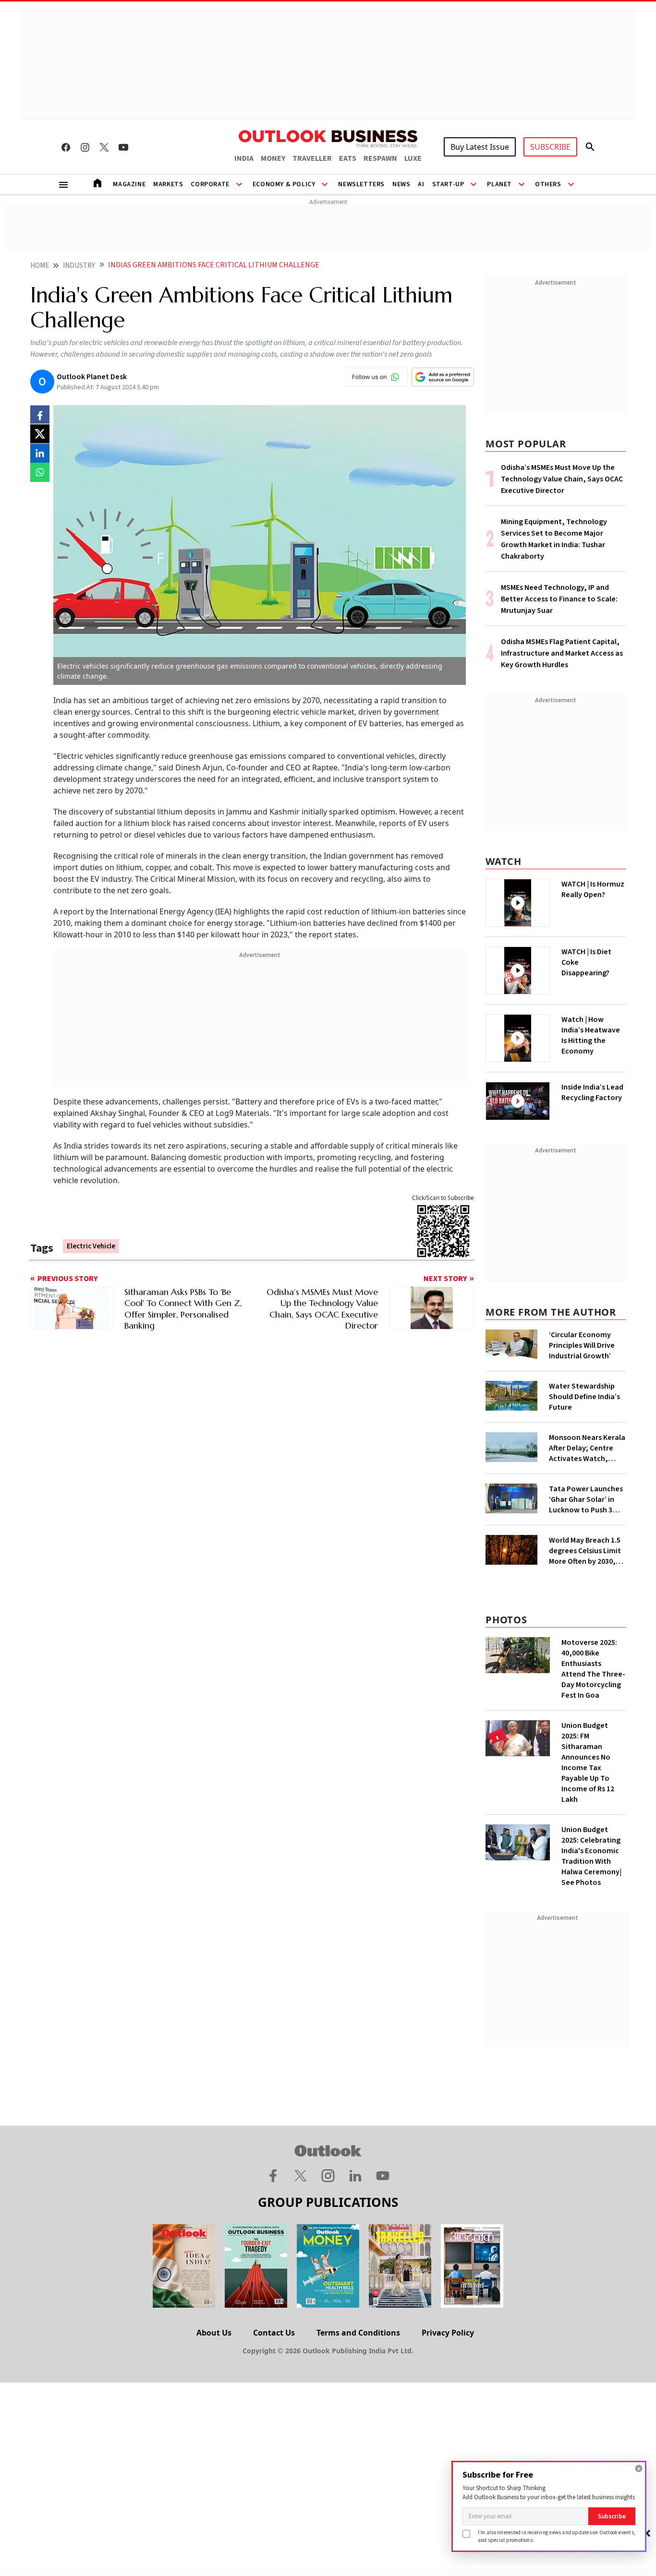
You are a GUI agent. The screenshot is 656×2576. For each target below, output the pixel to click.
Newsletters (361, 184)
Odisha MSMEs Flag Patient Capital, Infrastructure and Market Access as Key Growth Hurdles (562, 653)
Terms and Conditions (358, 2333)
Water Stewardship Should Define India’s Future (584, 1397)
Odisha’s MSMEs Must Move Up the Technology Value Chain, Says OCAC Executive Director (562, 479)
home (40, 266)
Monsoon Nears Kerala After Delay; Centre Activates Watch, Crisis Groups (587, 1448)
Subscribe (612, 2516)
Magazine (129, 184)
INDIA (244, 158)
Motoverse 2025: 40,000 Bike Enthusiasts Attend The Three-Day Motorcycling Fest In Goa (593, 1669)
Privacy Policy (448, 2333)
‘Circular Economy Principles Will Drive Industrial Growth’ (582, 1345)
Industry (79, 266)
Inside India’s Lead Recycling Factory (592, 1092)
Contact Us (274, 2333)
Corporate (210, 184)
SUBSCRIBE (550, 147)
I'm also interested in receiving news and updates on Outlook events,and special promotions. (557, 2536)
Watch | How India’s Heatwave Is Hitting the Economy (591, 1035)
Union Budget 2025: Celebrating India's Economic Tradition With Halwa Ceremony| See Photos (591, 1856)
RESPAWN (380, 158)
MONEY (273, 158)
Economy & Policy (284, 184)
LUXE (413, 158)
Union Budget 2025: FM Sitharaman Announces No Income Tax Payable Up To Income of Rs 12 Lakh (588, 1762)
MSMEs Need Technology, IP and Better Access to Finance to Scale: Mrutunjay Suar (559, 599)
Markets (168, 184)
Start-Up (448, 184)
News (401, 184)
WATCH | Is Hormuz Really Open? (593, 889)
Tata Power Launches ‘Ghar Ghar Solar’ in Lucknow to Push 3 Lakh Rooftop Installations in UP (586, 1499)
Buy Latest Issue (480, 147)
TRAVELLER (312, 158)
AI (421, 184)
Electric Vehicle (91, 1246)
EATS (348, 158)
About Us (214, 2333)
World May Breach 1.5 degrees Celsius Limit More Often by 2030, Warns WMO (585, 1551)
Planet (499, 184)
